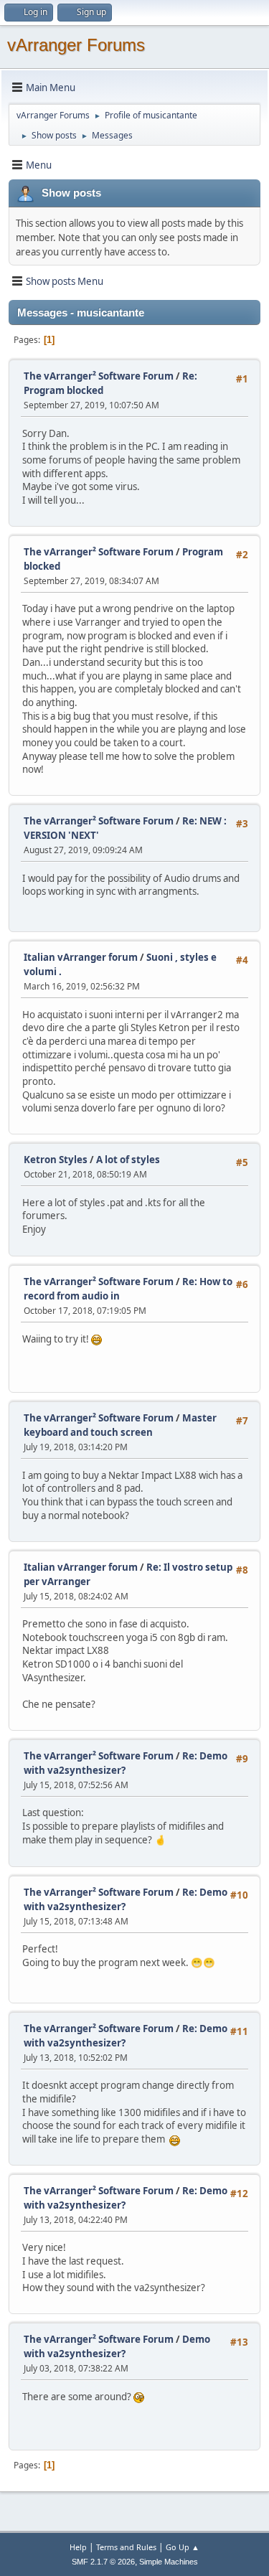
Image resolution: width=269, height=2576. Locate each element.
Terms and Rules (126, 2547)
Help (78, 2547)
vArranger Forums (76, 45)
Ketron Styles (56, 1160)
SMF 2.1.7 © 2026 (103, 2562)
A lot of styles (128, 1160)
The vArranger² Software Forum (99, 376)
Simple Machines (169, 2562)
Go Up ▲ (183, 2547)
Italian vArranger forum (81, 957)
